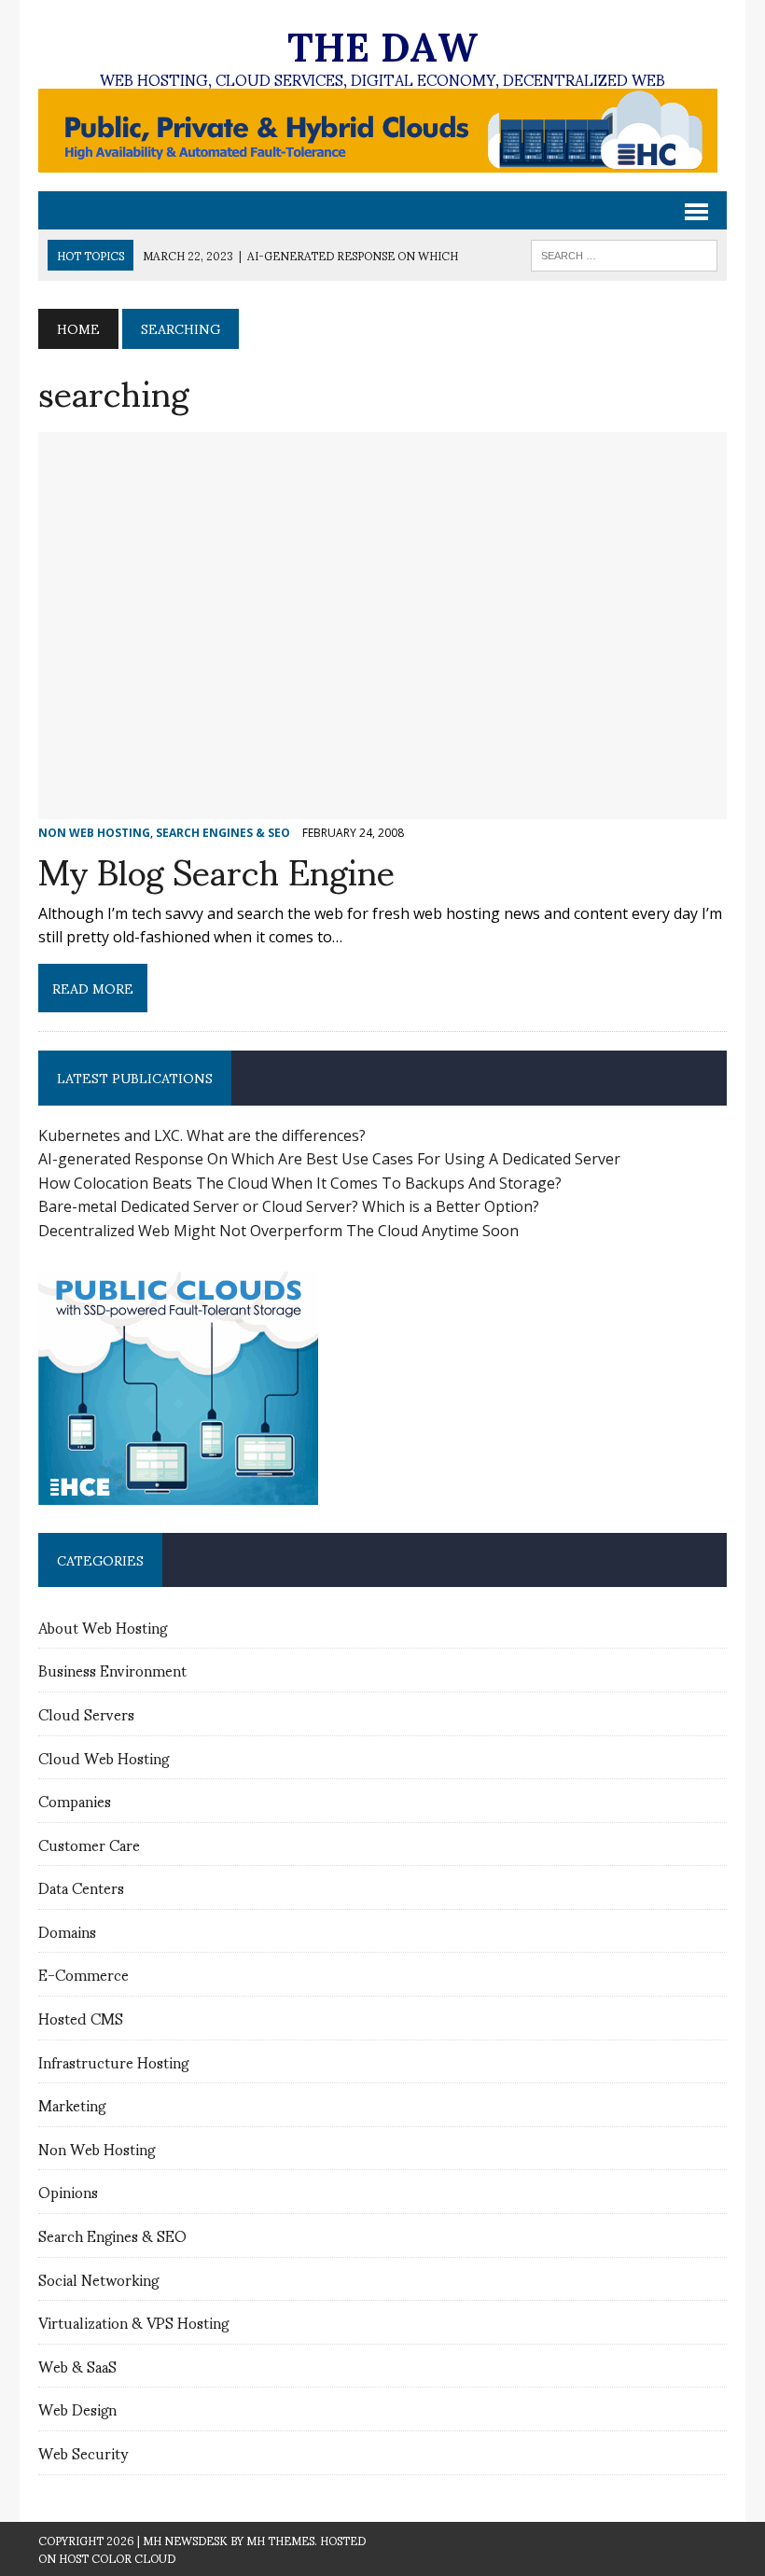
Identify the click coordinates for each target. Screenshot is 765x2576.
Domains (67, 1931)
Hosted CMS (81, 2018)
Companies (75, 1800)
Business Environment (112, 1670)
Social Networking (98, 2279)
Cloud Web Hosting (104, 1757)
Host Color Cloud (117, 2558)
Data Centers (81, 1887)
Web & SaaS (77, 2366)
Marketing (72, 2104)
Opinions (68, 2191)
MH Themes (280, 2540)
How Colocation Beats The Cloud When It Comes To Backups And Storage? (300, 1183)
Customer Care (89, 1844)
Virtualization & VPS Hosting (133, 2322)
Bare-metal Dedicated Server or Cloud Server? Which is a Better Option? (289, 1206)
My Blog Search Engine (216, 869)
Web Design (77, 2409)
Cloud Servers (86, 1713)
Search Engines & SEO (112, 2235)
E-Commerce (83, 1974)
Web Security (83, 2452)
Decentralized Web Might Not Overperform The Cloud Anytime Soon (278, 1231)
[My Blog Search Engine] (382, 807)
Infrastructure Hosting (113, 2061)
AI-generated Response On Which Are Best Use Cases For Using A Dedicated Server (329, 1159)
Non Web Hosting (97, 2148)
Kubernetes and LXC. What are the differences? (202, 1135)
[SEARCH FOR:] (624, 252)
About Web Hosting (103, 1627)
